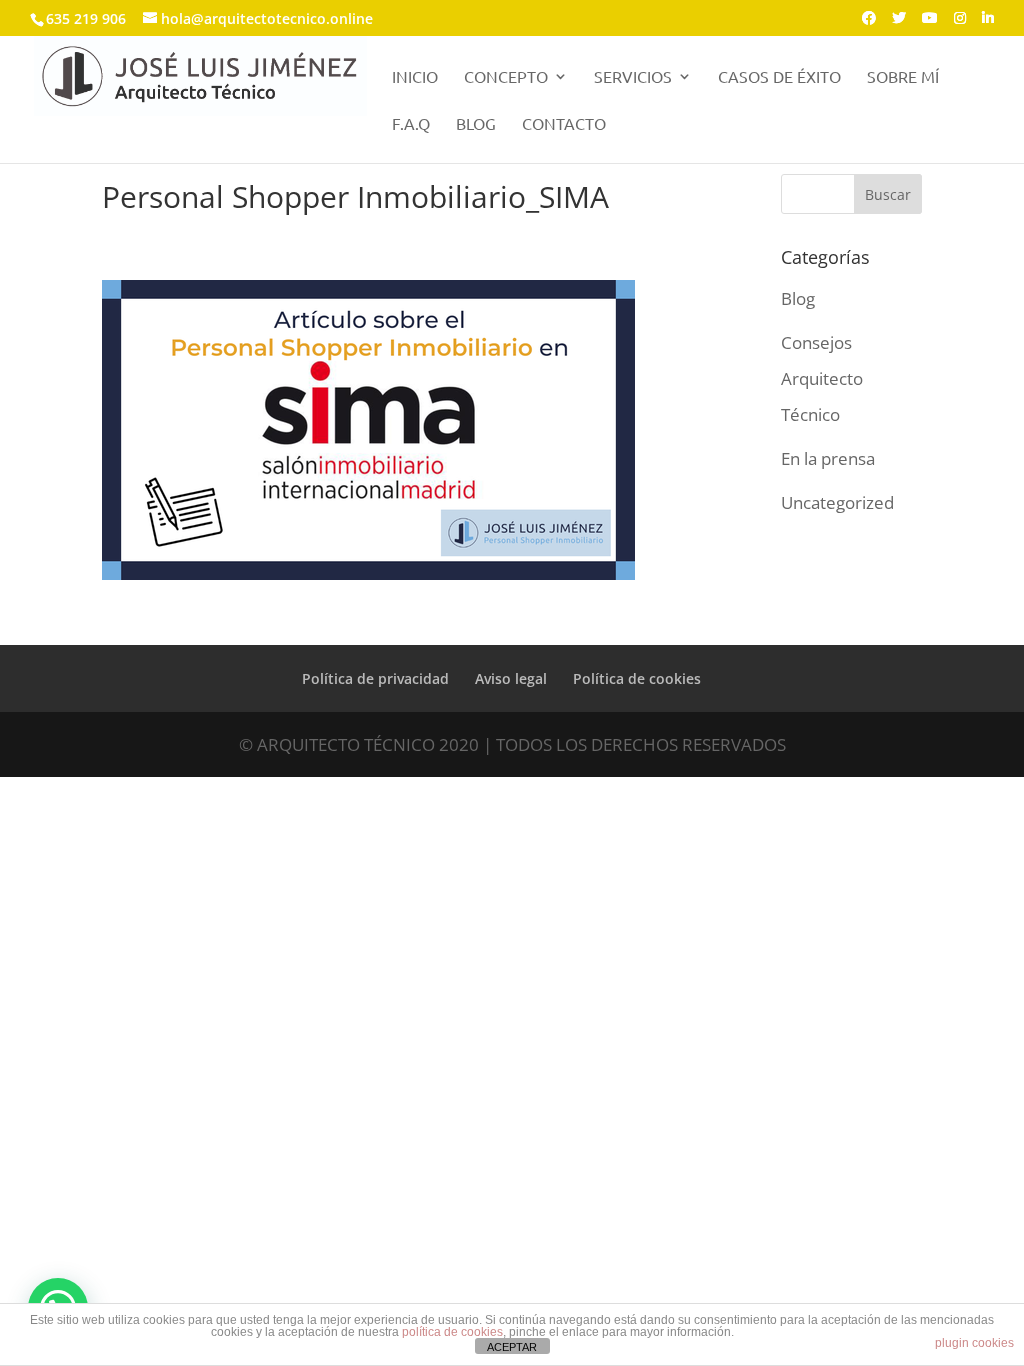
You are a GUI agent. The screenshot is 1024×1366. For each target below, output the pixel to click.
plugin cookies (974, 1343)
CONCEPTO (506, 77)
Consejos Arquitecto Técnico (822, 378)
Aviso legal (511, 678)
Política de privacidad (375, 678)
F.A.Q (411, 124)
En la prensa (828, 458)
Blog (798, 298)
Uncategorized (837, 502)
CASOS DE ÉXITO (779, 77)
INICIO (415, 77)
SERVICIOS (633, 77)
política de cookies (452, 1332)
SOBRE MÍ (903, 77)
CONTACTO (564, 124)
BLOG (476, 124)
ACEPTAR (512, 1347)
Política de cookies (637, 678)
